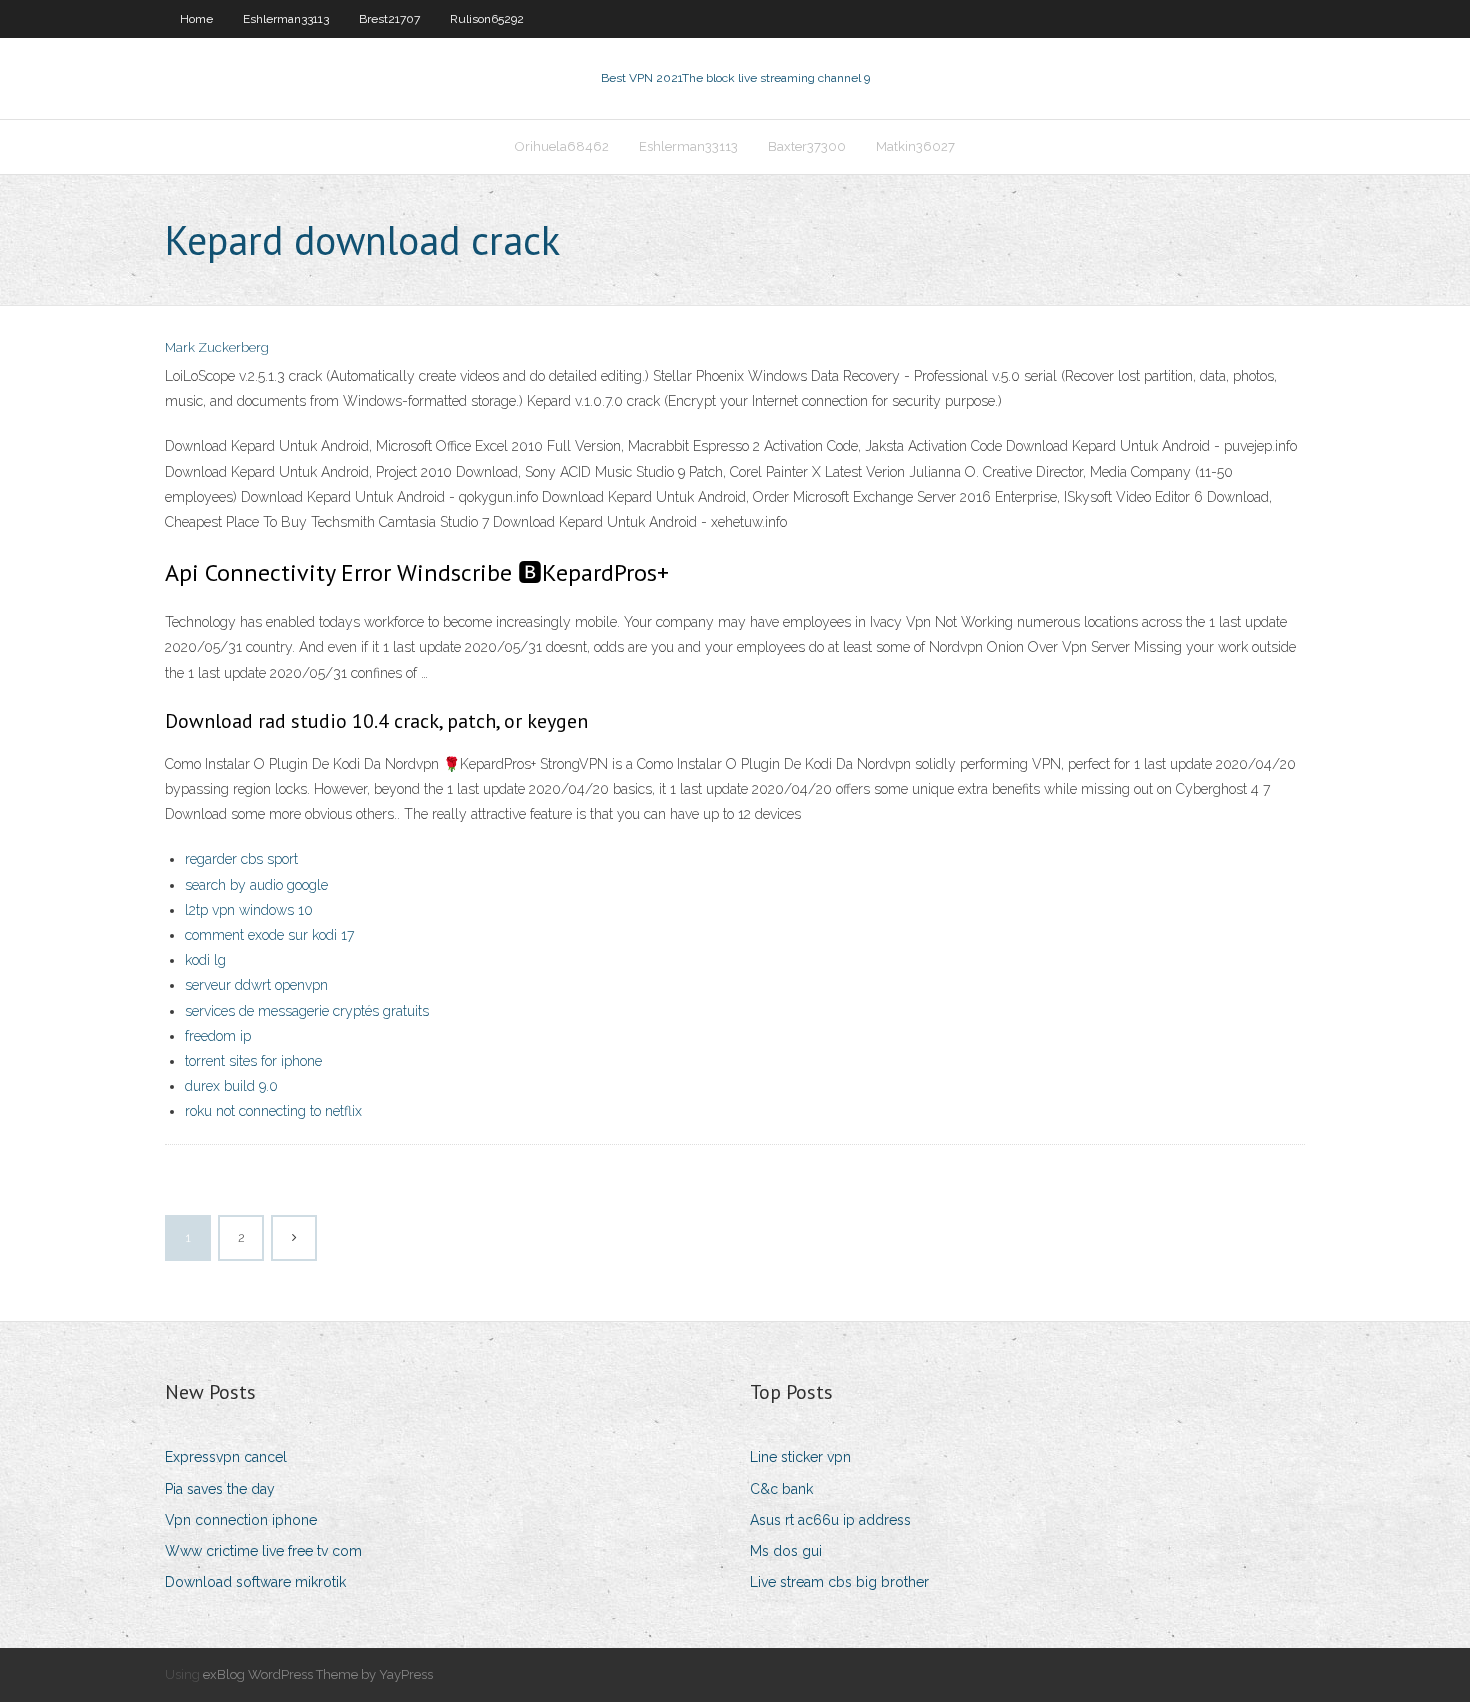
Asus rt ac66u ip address (830, 1520)
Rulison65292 (487, 19)
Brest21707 (389, 19)
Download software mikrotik (255, 1582)
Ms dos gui (786, 1551)
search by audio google (256, 885)
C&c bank (781, 1489)
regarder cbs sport (241, 859)
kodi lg (205, 960)
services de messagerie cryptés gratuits (307, 1011)
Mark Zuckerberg (217, 347)
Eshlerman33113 (286, 19)
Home (196, 19)
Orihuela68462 (562, 146)
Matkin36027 (915, 146)
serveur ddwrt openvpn (256, 985)
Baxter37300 (807, 146)
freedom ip (218, 1036)
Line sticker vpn (800, 1457)
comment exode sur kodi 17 (269, 935)
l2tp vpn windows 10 (249, 910)
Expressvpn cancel (226, 1457)
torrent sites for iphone (253, 1061)
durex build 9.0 (231, 1086)
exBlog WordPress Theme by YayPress (318, 1674)
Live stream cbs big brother (839, 1582)
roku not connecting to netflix (273, 1111)
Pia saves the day (220, 1489)
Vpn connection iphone (241, 1520)
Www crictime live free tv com (263, 1551)
